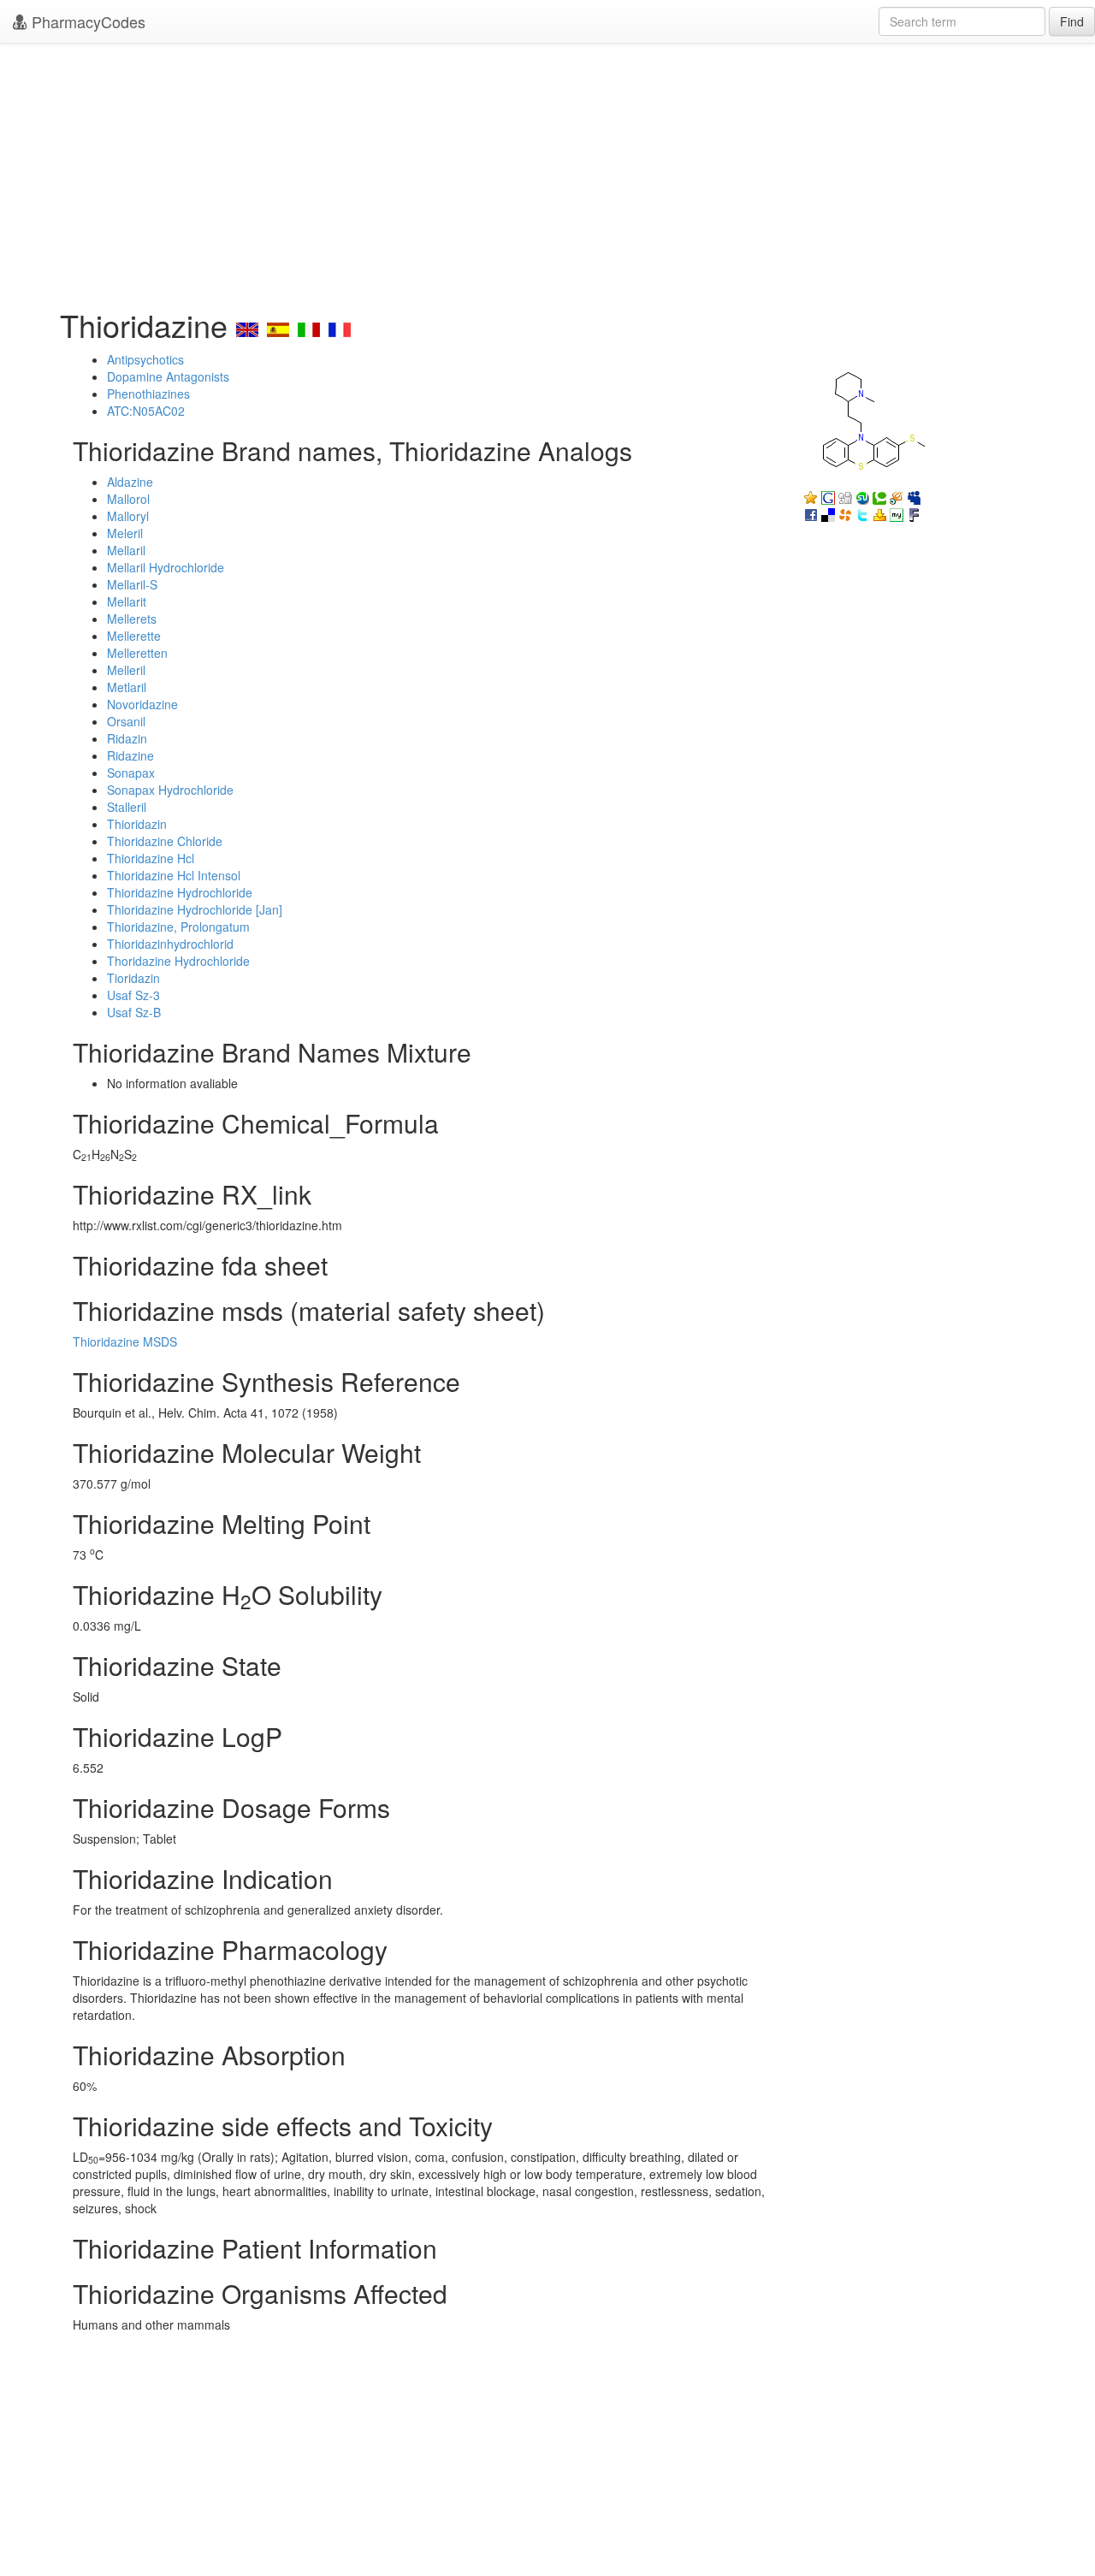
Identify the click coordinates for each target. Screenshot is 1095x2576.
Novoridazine (142, 704)
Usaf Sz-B (134, 1012)
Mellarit (127, 601)
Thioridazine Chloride (165, 841)
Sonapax (131, 773)
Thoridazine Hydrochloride (178, 961)
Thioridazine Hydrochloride (180, 892)
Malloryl (128, 516)
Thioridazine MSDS (125, 1341)
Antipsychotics (145, 359)
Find (1072, 21)
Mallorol (128, 499)
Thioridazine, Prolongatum (178, 927)
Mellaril (126, 550)
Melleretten (137, 653)
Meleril (125, 533)
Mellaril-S (132, 584)
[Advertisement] (547, 171)
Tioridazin (133, 978)
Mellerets (132, 619)
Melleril (126, 670)
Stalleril (127, 807)
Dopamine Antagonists (168, 376)
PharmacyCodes (86, 21)
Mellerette (134, 636)
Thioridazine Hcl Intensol (174, 875)
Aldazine (130, 482)
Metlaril (127, 687)
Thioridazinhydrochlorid (170, 944)
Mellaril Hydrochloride (166, 567)
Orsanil (126, 721)
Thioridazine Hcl (151, 858)
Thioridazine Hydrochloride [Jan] (195, 909)
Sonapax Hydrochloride (170, 790)
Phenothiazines (148, 394)
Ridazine (130, 755)
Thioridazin (137, 824)
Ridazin (127, 738)
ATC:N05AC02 (146, 411)
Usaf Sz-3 (133, 995)
